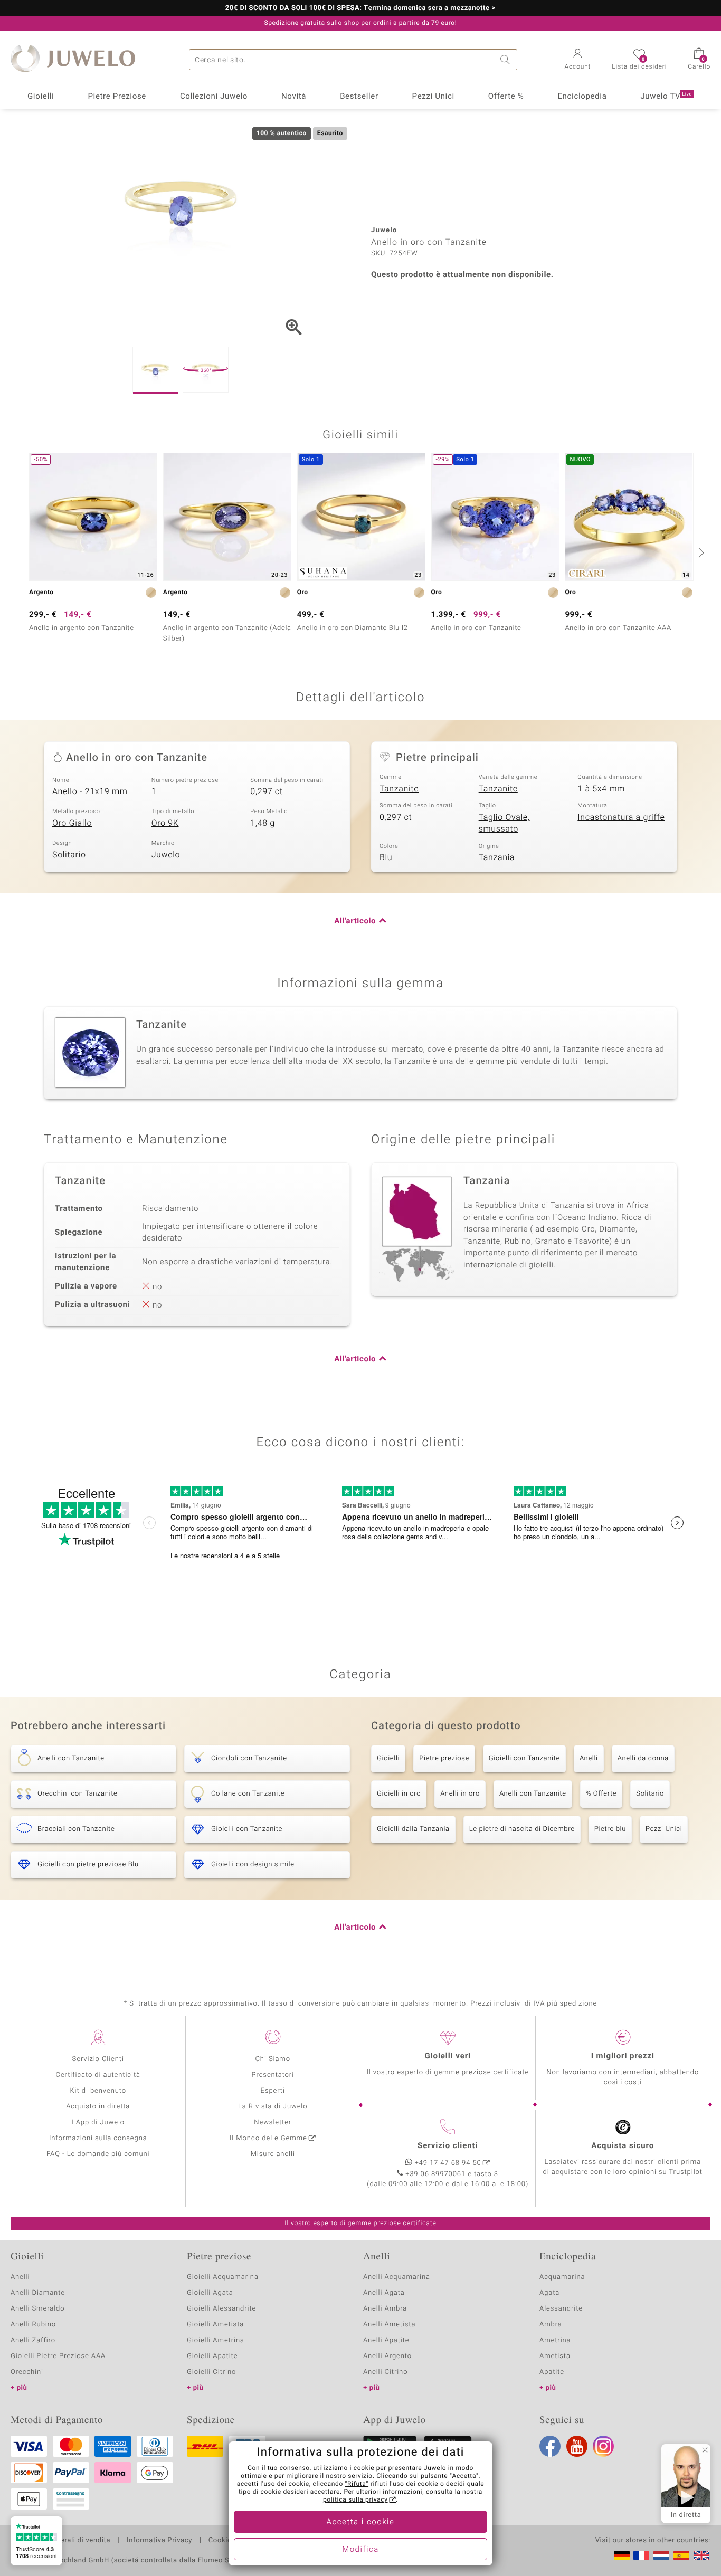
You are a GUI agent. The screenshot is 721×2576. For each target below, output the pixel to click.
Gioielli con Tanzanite (524, 1758)
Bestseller (359, 97)
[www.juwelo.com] (701, 2555)
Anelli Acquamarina (397, 2277)
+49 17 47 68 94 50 (448, 2163)
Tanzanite (399, 789)
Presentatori (273, 2075)
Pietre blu (610, 1829)
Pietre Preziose (117, 97)
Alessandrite (561, 2309)
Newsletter (273, 2122)
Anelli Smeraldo (38, 2309)
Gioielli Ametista (215, 2325)
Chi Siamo (273, 2059)
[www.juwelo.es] (681, 2555)
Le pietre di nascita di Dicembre (522, 1829)
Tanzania (497, 857)
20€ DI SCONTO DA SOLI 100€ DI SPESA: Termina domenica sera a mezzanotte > (360, 8)
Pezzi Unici (433, 97)
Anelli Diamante (38, 2293)
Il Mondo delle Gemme (268, 2138)
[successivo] (700, 552)
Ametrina (555, 2340)
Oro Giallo (72, 823)
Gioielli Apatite (212, 2356)
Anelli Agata (384, 2293)
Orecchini (27, 2372)
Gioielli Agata (210, 2293)
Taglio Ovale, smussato (504, 823)
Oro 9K (165, 823)
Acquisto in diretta (98, 2107)
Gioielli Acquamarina (223, 2277)
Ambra (551, 2325)
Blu (386, 857)
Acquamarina (562, 2277)
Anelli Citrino (385, 2372)
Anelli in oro (460, 1794)
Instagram (603, 2446)
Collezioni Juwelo (214, 97)
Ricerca (507, 60)
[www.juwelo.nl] (661, 2555)
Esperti (273, 2091)
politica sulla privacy (355, 2500)
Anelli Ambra (385, 2309)
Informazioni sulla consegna (98, 2138)
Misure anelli (273, 2154)
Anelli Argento (387, 2356)
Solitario (69, 855)
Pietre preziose (444, 1758)
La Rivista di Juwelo (273, 2107)
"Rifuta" (357, 2484)
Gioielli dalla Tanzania (413, 1829)
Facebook (550, 2446)
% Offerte (601, 1794)
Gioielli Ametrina (216, 2340)
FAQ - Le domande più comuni (98, 2154)
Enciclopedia (582, 97)
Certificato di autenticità (98, 2075)
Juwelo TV (666, 97)
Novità (294, 97)
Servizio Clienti (98, 2059)
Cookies (222, 2541)
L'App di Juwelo (98, 2122)
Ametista (555, 2356)
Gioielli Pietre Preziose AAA (58, 2356)
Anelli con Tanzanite (533, 1794)
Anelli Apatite (386, 2340)
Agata (549, 2293)
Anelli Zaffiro (33, 2340)
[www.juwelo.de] (622, 2555)
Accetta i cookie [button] (361, 2522)
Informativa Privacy (159, 2541)
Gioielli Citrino (211, 2372)
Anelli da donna (643, 1758)
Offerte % (506, 97)
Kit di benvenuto (98, 2091)
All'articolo (355, 921)
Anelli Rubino (33, 2325)
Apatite (552, 2372)
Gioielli (41, 97)
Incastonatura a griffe (621, 817)
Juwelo (166, 855)
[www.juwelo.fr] (641, 2555)
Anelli (589, 1758)
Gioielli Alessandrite (221, 2309)
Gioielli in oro (399, 1794)
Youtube (577, 2446)
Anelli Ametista (389, 2325)
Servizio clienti (448, 2146)
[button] (578, 60)
